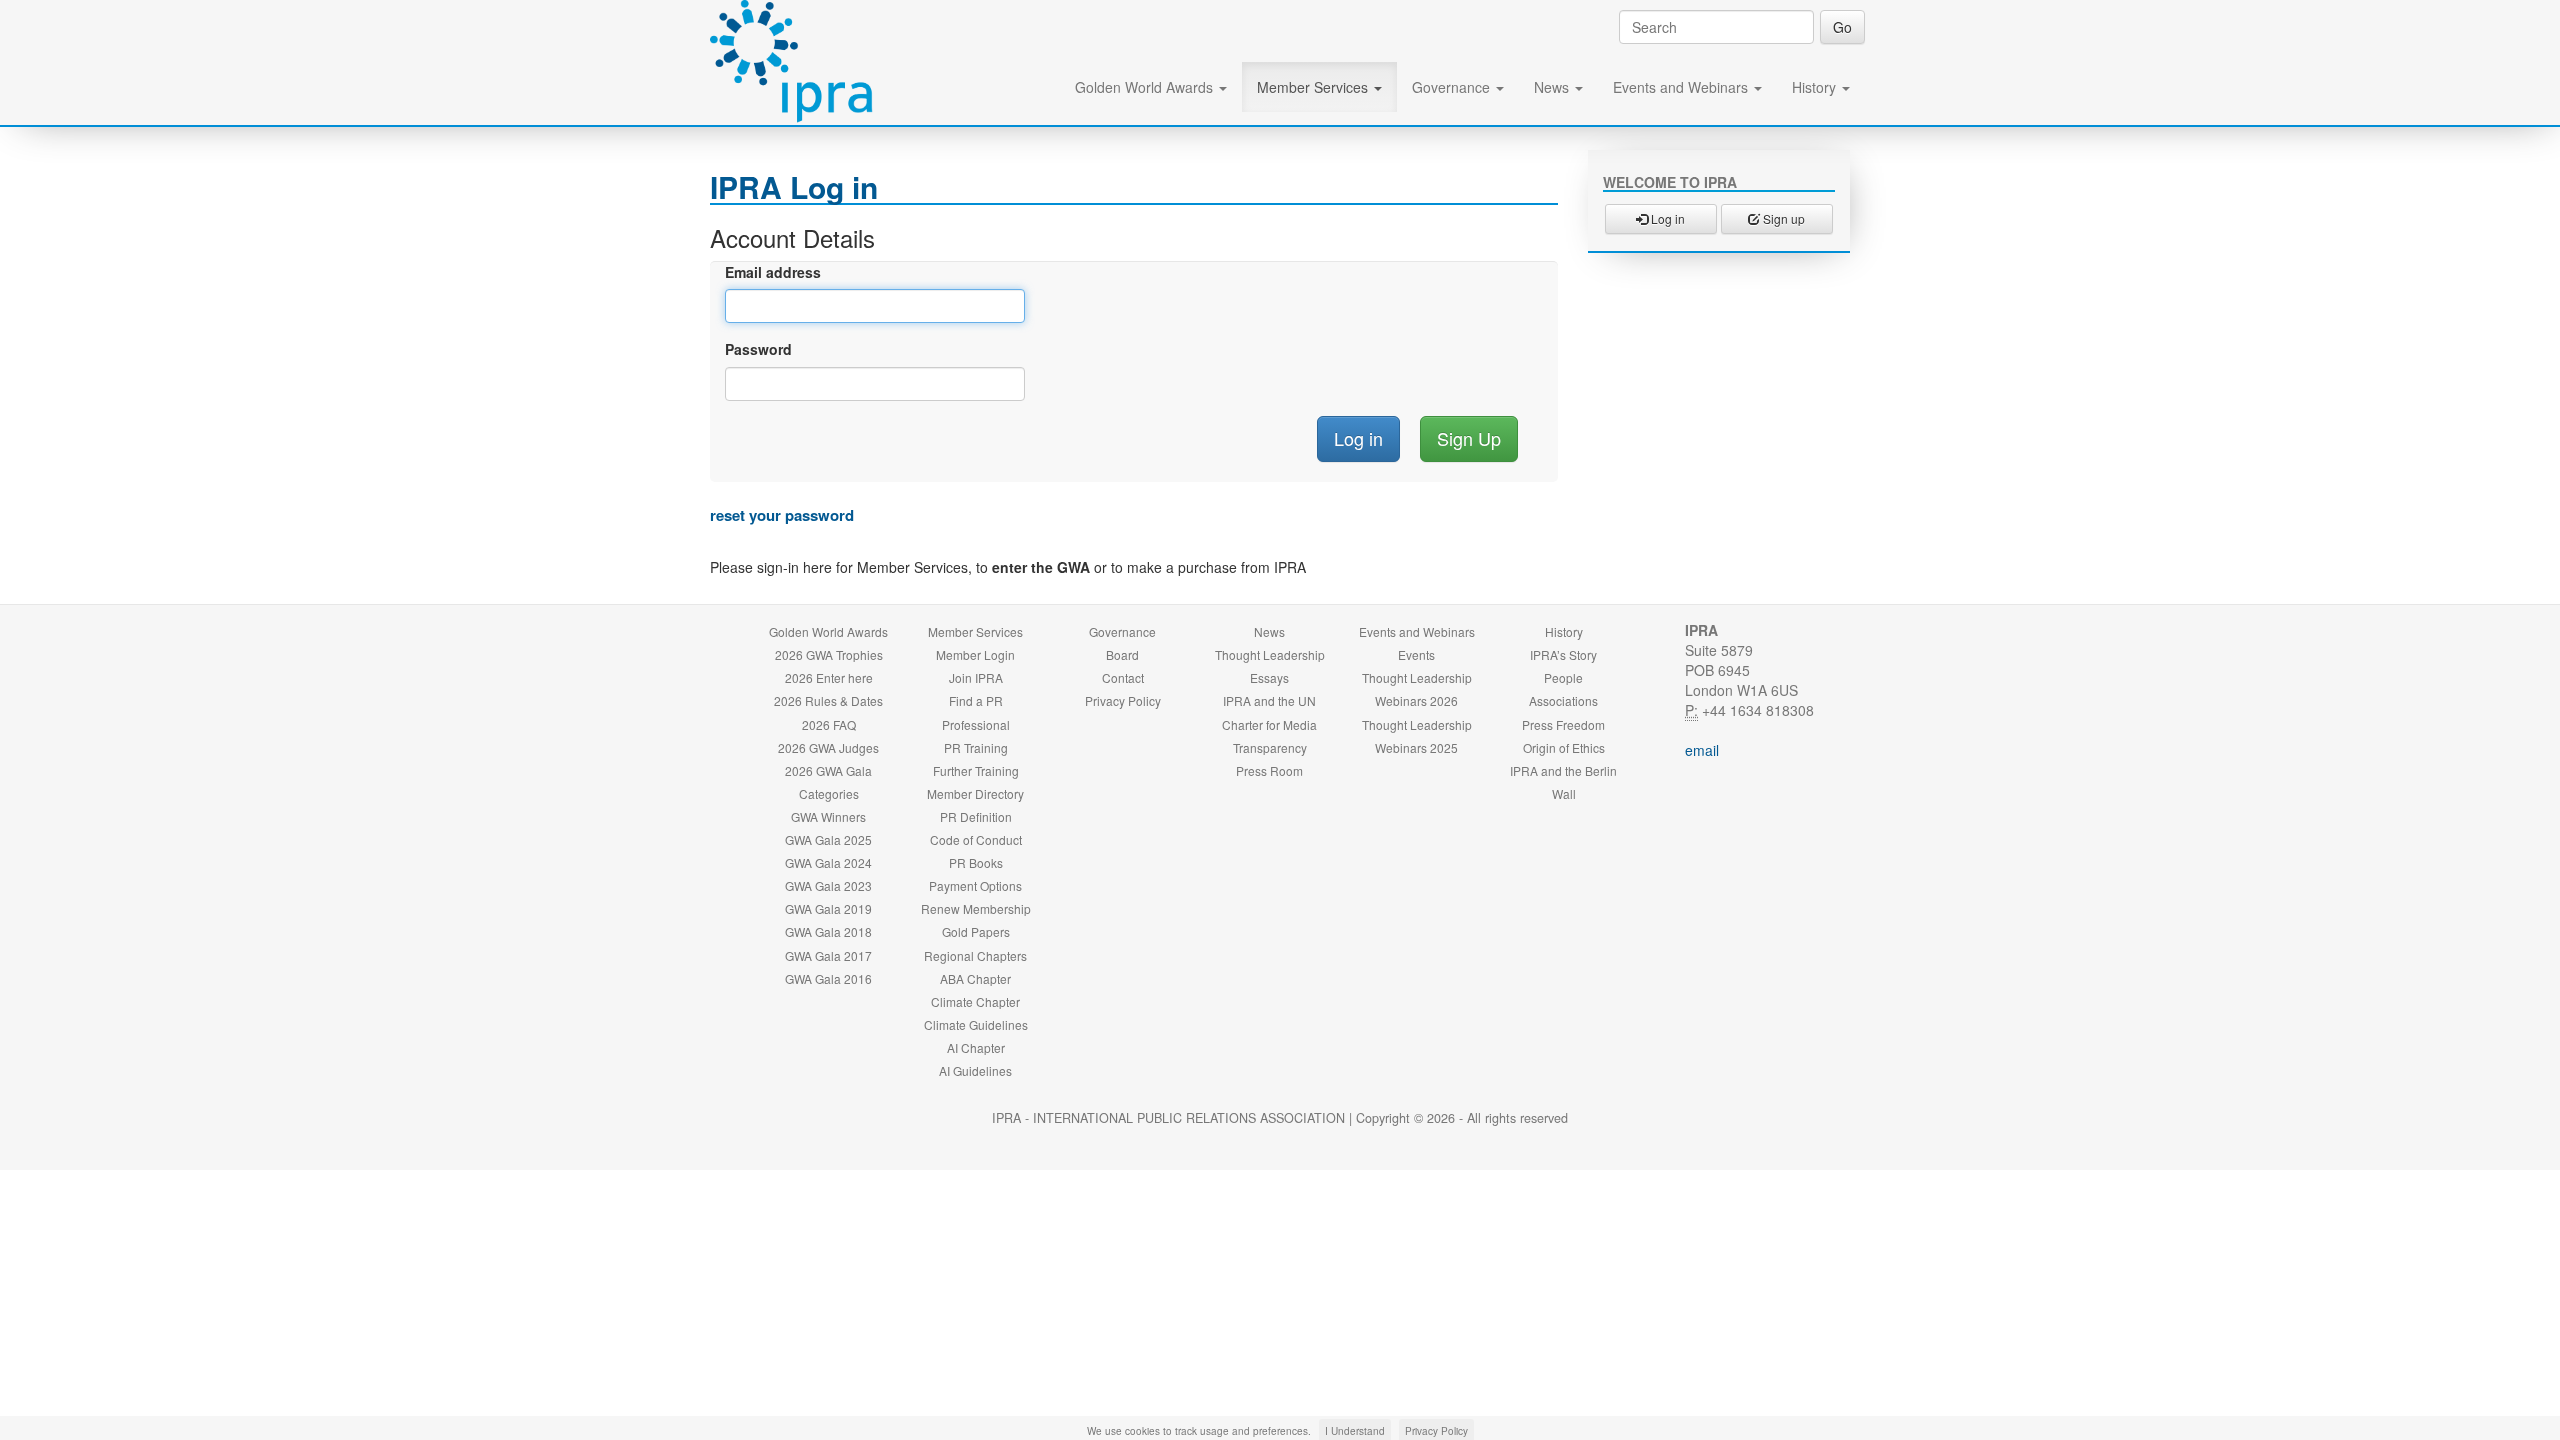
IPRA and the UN (1269, 700)
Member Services (1314, 87)
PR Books (976, 862)
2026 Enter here (829, 677)
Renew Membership (976, 908)
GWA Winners (828, 816)
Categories (829, 793)
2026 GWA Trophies (829, 654)
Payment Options (975, 885)
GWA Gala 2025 (828, 839)
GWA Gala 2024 (828, 862)
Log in (1666, 218)
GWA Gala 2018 (828, 931)
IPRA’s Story (1563, 654)
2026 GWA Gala (828, 770)
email (1702, 750)
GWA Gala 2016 (828, 978)
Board (1122, 654)
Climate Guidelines (976, 1024)
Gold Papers (976, 931)
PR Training (976, 747)
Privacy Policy (1123, 700)
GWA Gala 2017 (828, 955)
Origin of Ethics (1564, 747)
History (1816, 87)
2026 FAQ (829, 724)
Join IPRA (976, 677)
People (1563, 677)
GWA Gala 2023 (828, 885)
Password (758, 349)
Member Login (975, 654)
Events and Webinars (1682, 87)
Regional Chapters (975, 955)
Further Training (976, 770)
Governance (1453, 87)
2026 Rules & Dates (828, 700)
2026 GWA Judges (828, 747)
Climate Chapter (975, 1001)
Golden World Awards (1146, 87)
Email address (773, 272)
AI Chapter (976, 1047)
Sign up (1782, 218)
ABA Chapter (975, 978)
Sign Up (1469, 438)
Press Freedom (1563, 724)
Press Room (1269, 770)
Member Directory (975, 793)
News (1553, 87)
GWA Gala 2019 (828, 908)
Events (1416, 654)
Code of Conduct (976, 839)
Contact (1123, 677)
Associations (1563, 700)
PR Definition (976, 816)
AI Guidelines (975, 1070)
